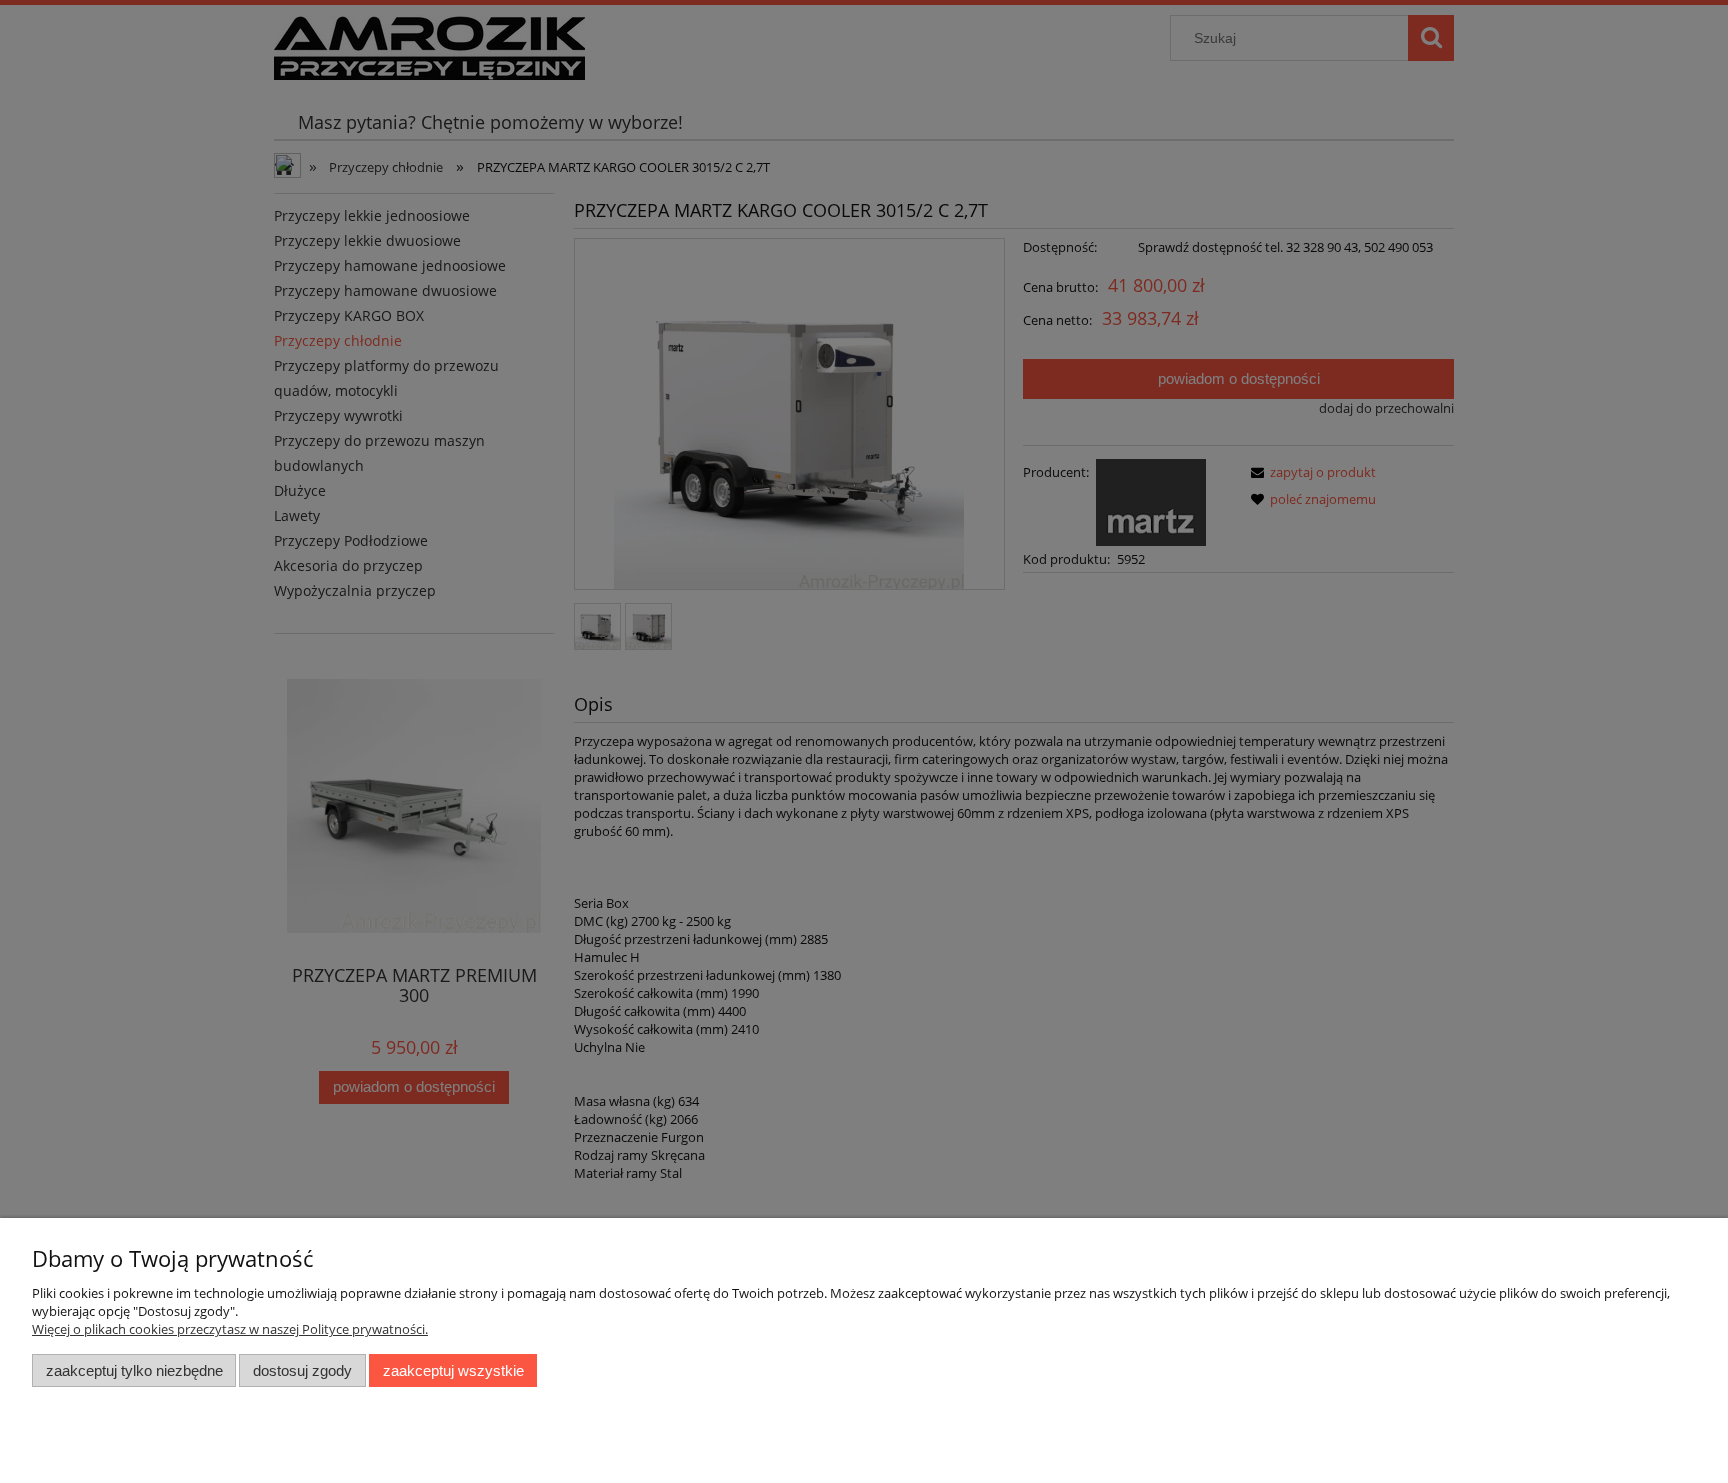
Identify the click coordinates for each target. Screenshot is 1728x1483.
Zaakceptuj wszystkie (453, 1370)
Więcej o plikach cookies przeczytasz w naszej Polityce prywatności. (230, 1329)
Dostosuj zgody (302, 1370)
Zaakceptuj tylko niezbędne (134, 1370)
